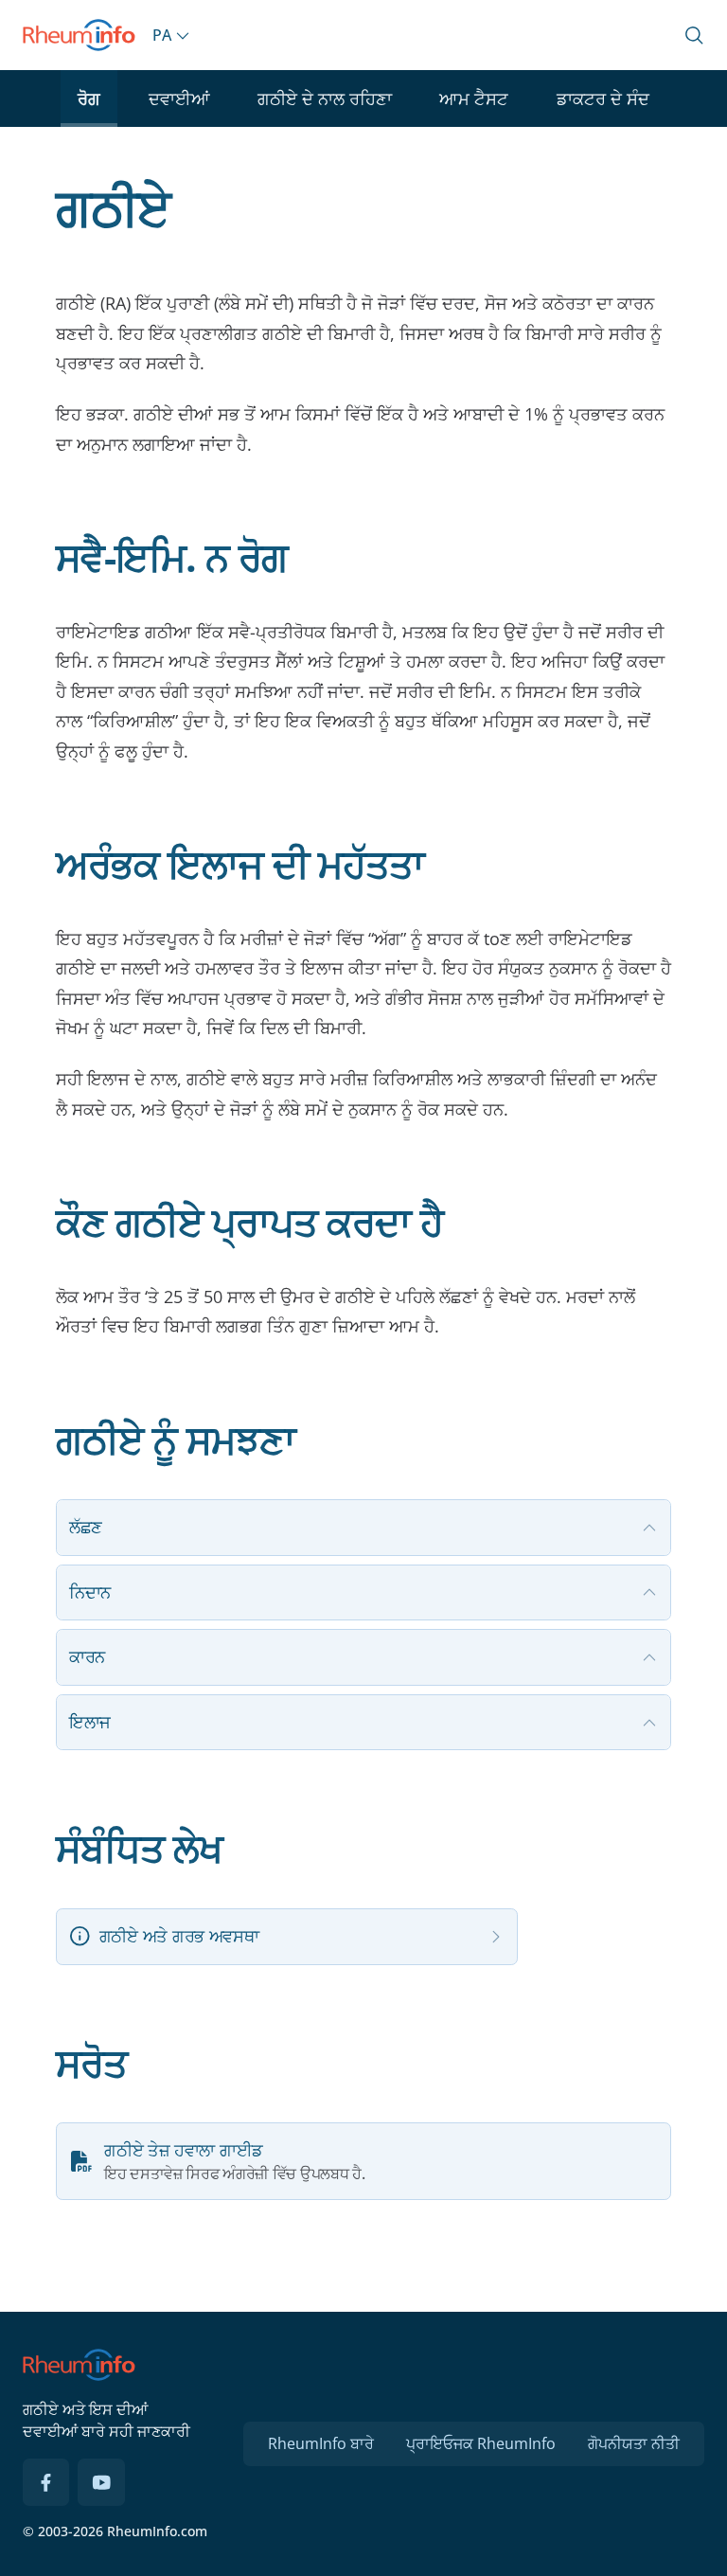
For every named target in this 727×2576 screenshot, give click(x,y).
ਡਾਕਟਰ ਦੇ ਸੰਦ (603, 98)
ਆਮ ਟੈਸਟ (474, 98)
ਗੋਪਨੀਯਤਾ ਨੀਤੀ (634, 2443)
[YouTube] (101, 2482)
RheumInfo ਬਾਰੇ (321, 2443)
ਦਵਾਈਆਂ (179, 98)
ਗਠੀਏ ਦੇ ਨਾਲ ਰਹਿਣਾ (325, 98)
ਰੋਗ (89, 98)
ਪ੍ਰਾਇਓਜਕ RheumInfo (481, 2443)
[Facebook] (46, 2482)
